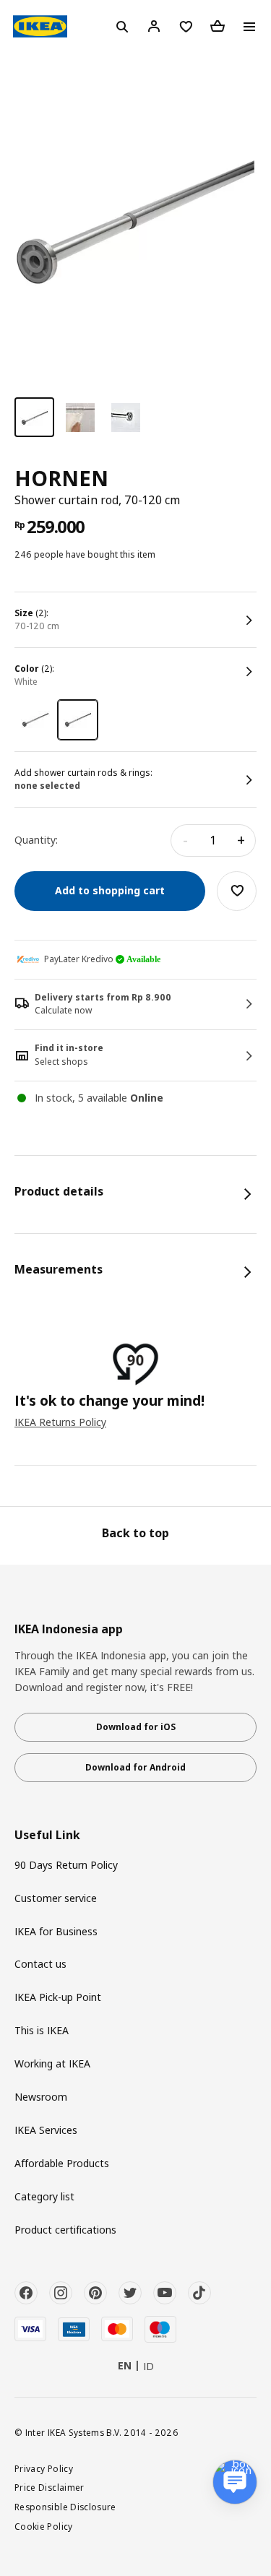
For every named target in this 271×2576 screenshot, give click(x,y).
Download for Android (135, 1767)
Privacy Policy (44, 2468)
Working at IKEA (52, 2063)
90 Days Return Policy (66, 1865)
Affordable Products (62, 2163)
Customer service (56, 1898)
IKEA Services (46, 2130)
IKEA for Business (56, 1931)
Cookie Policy (44, 2526)
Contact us (40, 1964)
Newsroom (41, 2097)
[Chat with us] (235, 2482)
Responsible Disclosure (65, 2507)
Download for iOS (136, 1727)
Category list (44, 2196)
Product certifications (65, 2230)
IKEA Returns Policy (60, 1422)
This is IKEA (42, 2030)
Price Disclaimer (50, 2487)
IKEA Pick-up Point (58, 1997)
